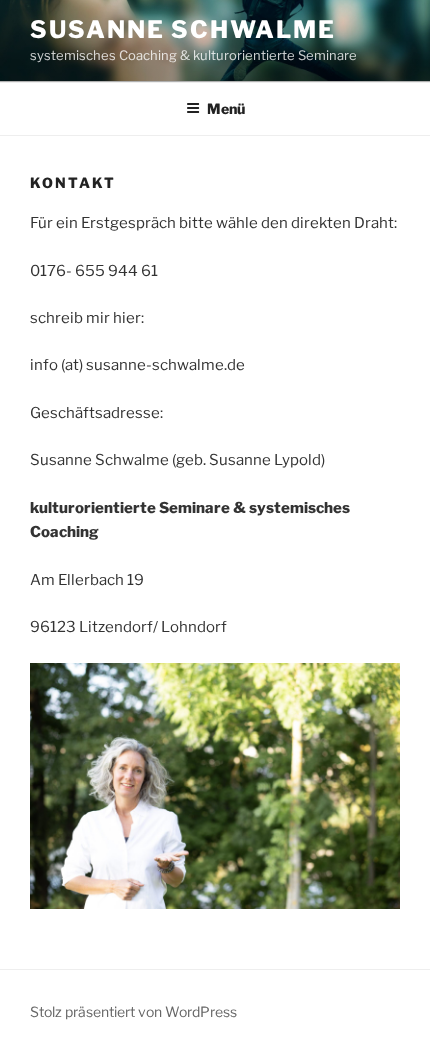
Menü (226, 108)
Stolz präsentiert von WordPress (133, 1011)
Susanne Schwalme (183, 29)
